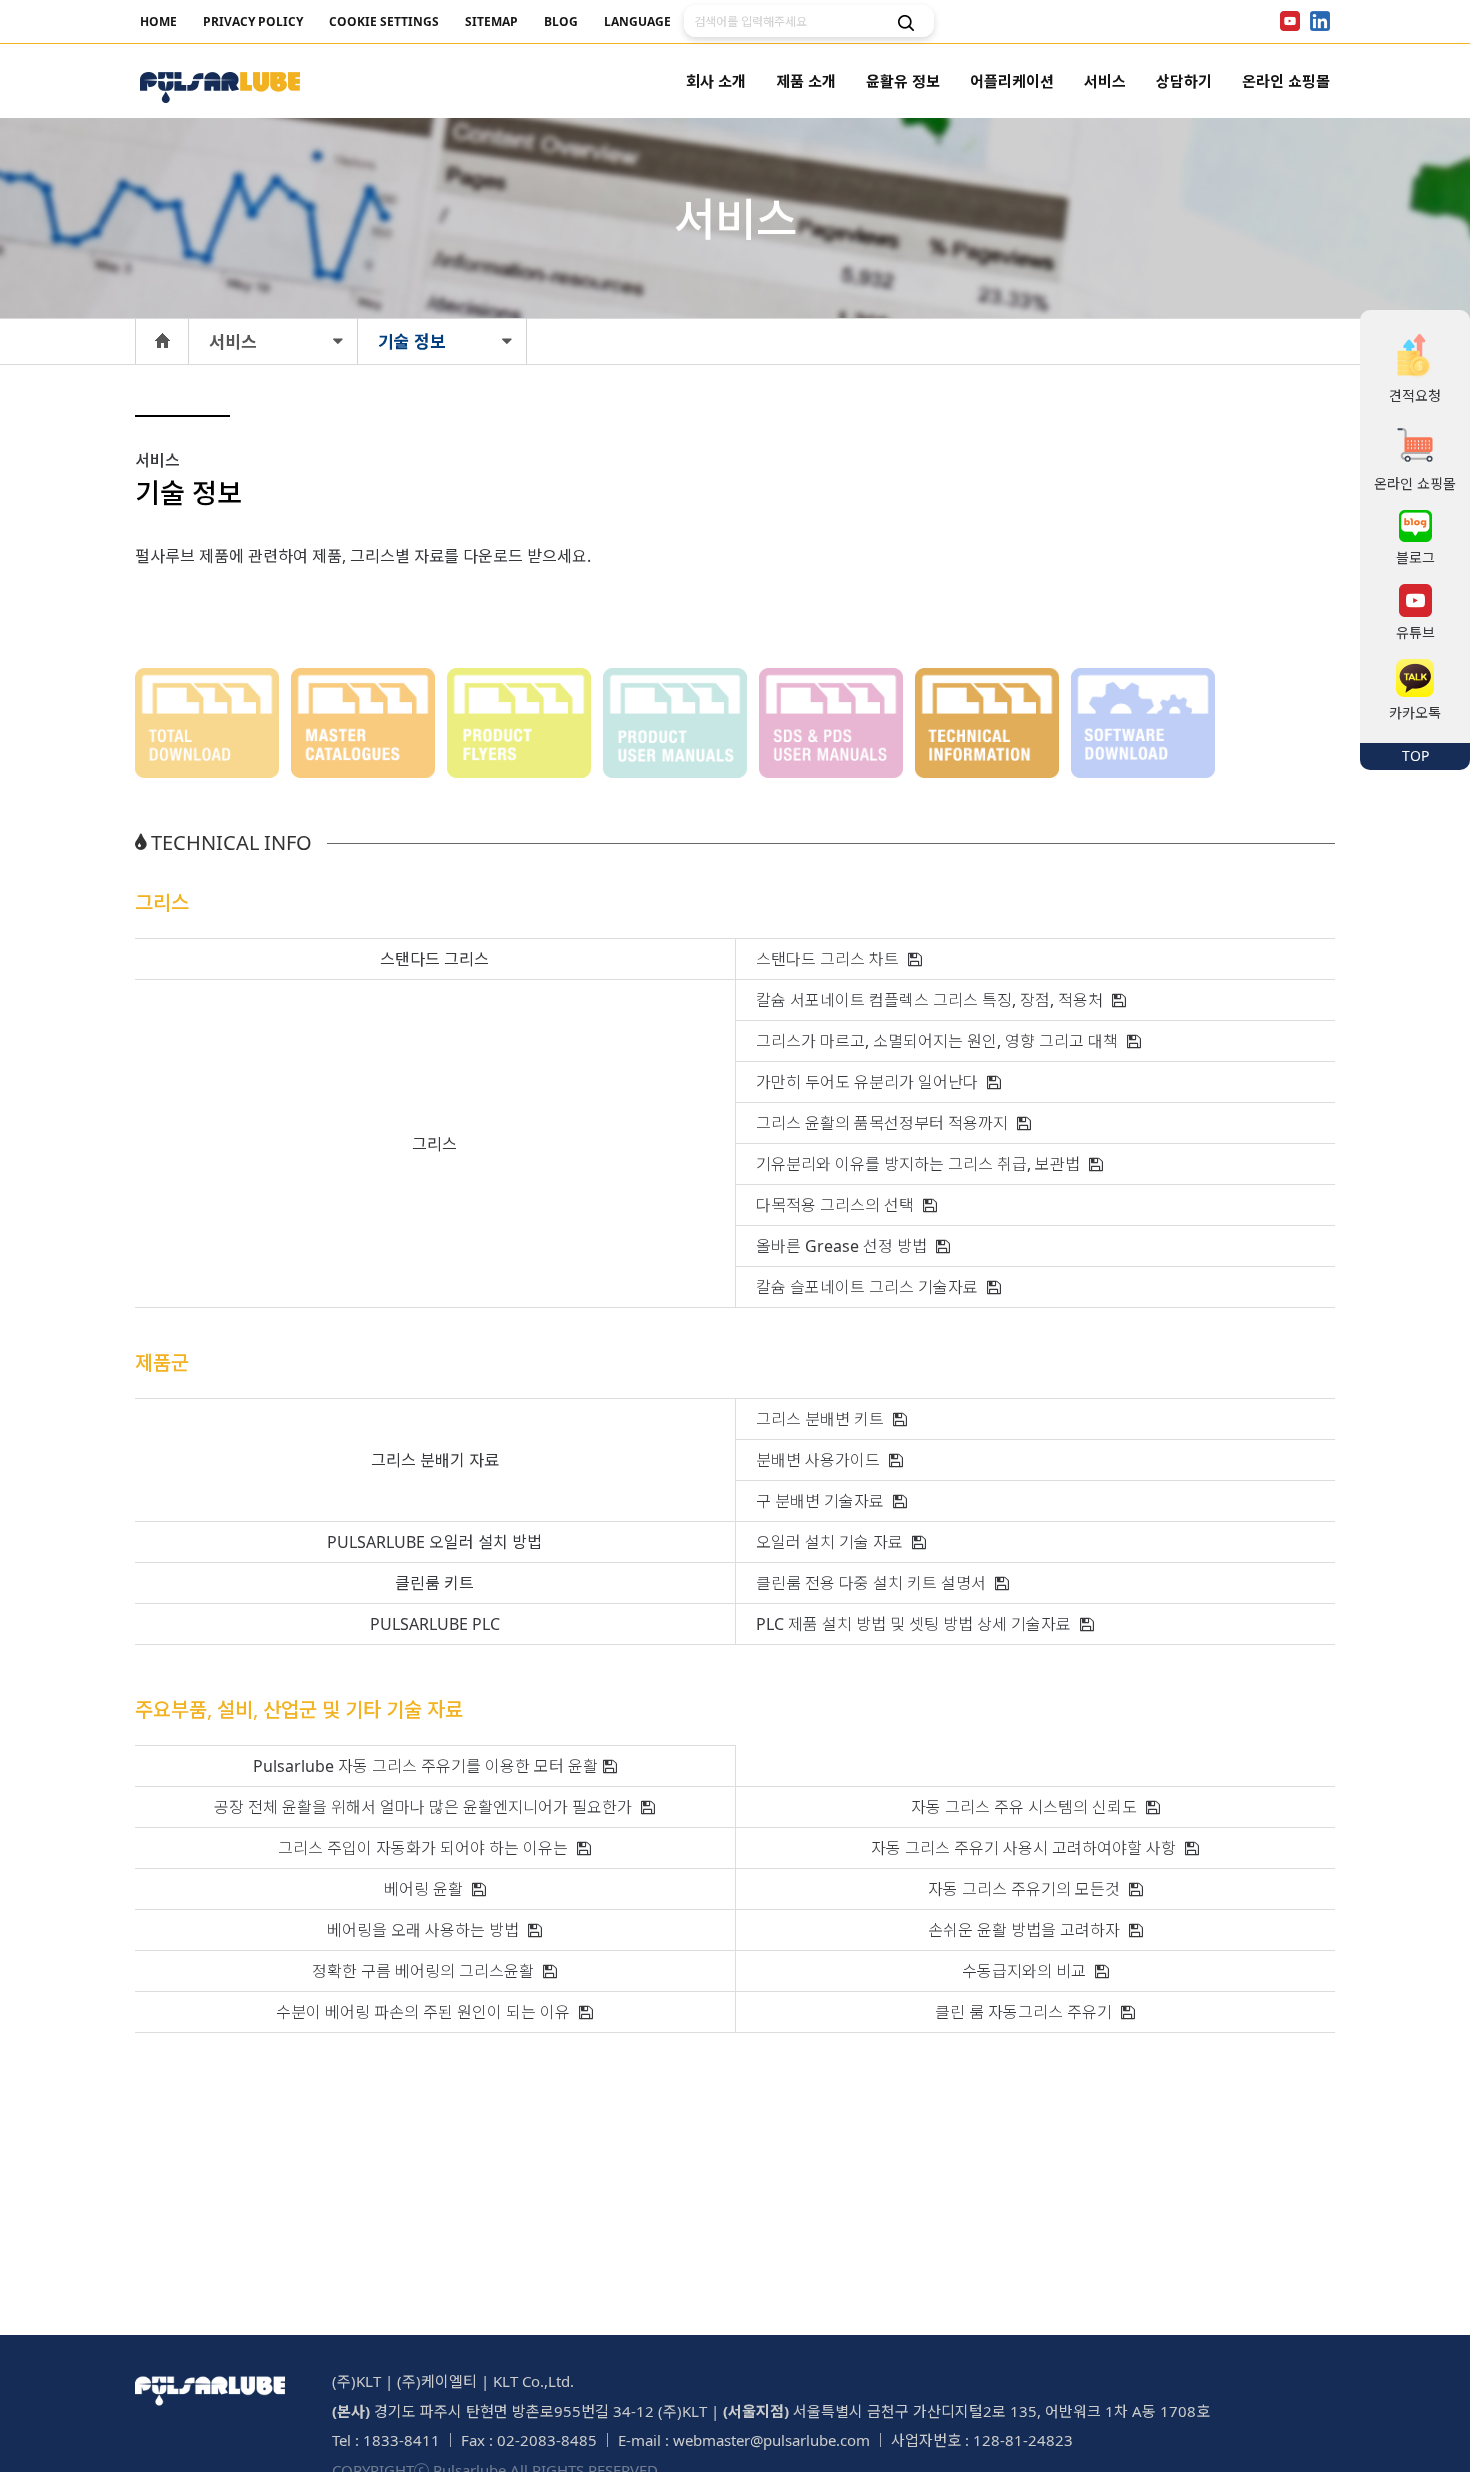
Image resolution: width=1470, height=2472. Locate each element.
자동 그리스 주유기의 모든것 (1026, 1889)
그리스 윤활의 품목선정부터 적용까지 (884, 1123)
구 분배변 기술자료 (822, 1501)
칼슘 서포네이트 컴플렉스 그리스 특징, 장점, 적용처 (931, 1000)
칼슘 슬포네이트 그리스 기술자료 (869, 1287)
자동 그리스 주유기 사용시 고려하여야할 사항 (1025, 1848)
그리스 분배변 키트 (822, 1419)
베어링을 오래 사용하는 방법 (425, 1930)
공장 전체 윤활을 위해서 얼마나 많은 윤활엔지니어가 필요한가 (425, 1807)
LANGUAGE (637, 21)
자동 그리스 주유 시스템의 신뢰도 (1026, 1807)
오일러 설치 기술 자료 (831, 1542)
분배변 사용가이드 (820, 1460)
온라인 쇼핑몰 (1286, 81)
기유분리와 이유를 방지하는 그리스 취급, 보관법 (920, 1164)
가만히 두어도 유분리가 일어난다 (869, 1082)
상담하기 (1184, 81)
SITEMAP (491, 21)
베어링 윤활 (425, 1889)
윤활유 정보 (903, 81)
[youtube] (1290, 21)
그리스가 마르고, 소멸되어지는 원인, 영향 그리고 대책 (939, 1041)
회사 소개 (716, 81)
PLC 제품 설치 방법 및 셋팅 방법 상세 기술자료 (915, 1624)
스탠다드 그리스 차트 (829, 959)
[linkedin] (1320, 21)
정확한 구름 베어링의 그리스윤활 (425, 1971)
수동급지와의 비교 (1026, 1971)
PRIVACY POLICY (253, 21)
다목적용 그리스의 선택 (837, 1205)
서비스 (1105, 81)
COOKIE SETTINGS (384, 21)
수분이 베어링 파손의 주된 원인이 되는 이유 (425, 2012)
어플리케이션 (1012, 81)
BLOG (561, 21)
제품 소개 (806, 81)
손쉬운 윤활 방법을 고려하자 (1026, 1930)
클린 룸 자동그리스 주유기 (1025, 2012)
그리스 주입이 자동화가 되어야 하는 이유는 (425, 1848)
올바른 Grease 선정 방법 (843, 1246)
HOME (158, 21)
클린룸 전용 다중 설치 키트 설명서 (873, 1583)
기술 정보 (412, 341)
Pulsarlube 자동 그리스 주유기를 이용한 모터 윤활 (425, 1766)
